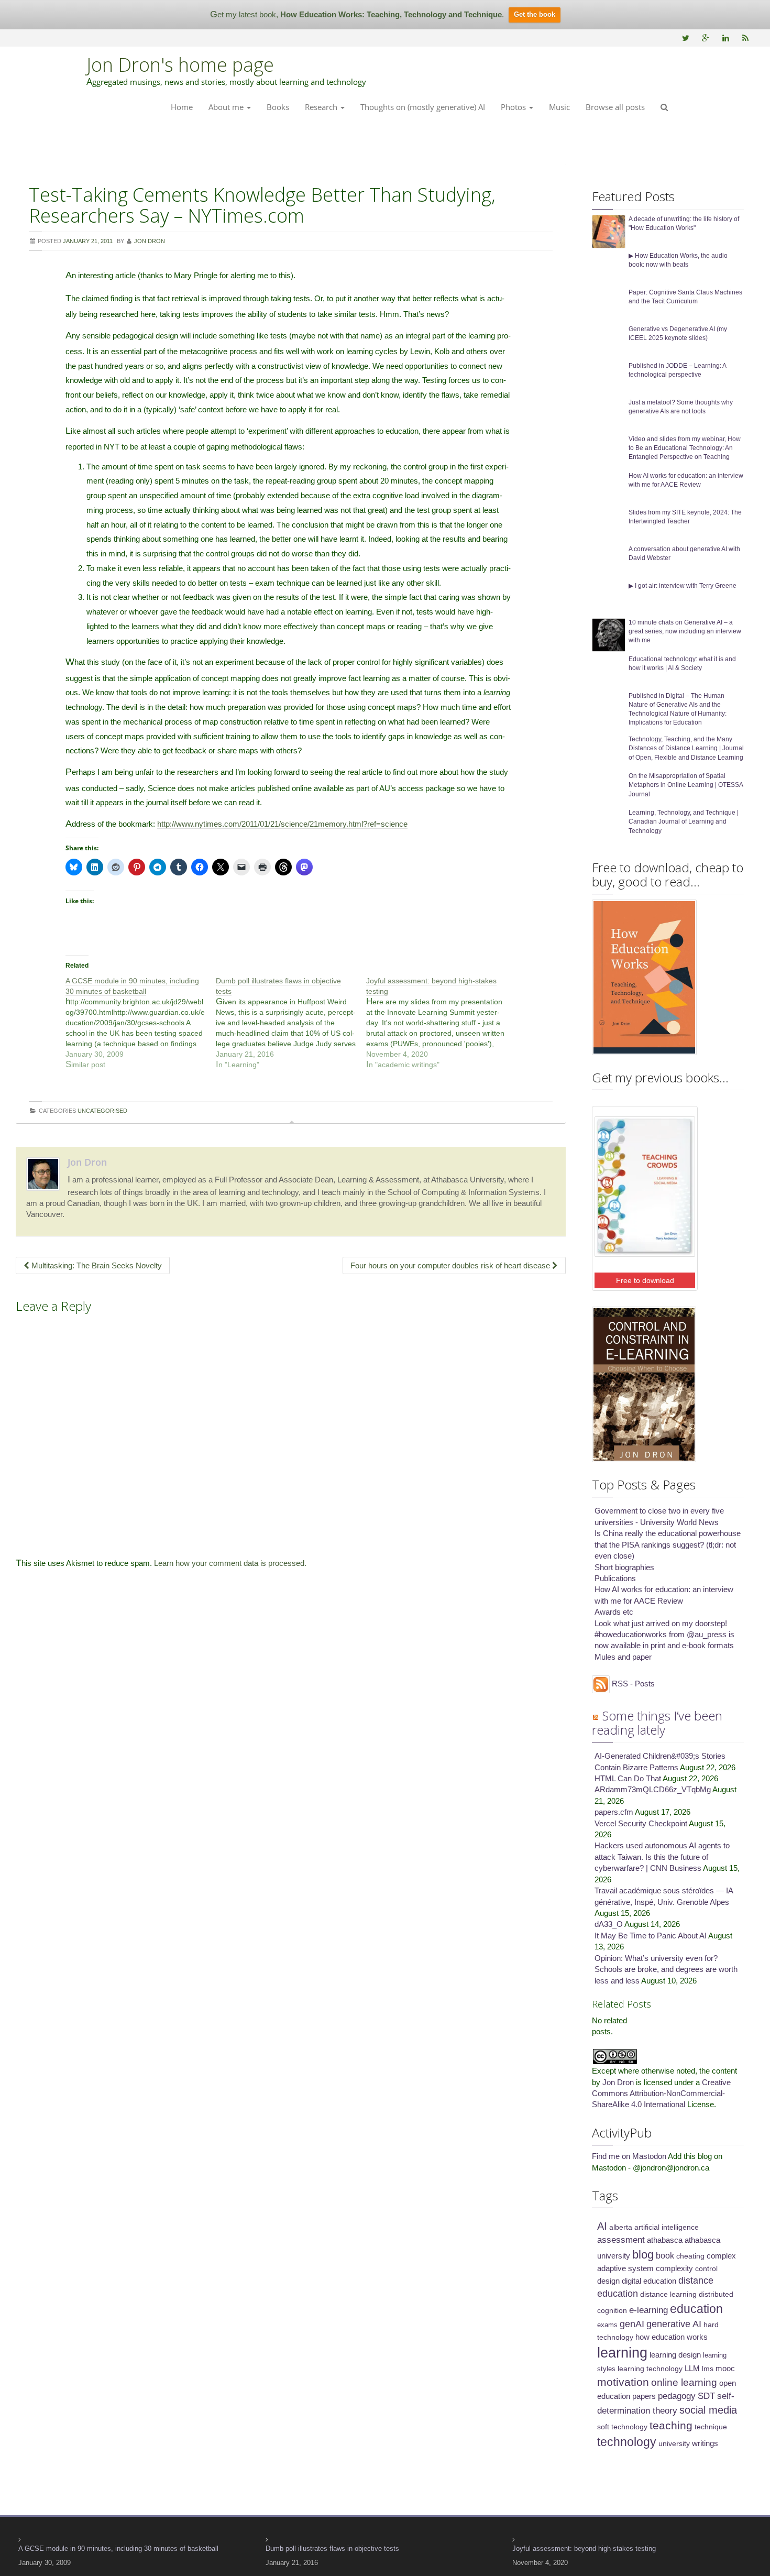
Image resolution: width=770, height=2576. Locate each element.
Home (182, 107)
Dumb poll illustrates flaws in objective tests (332, 2548)
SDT (706, 2396)
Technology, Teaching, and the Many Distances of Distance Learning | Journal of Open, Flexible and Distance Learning (686, 748)
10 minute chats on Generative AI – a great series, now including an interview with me (685, 631)
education (696, 2309)
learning (622, 2353)
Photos (514, 107)
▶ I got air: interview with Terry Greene (683, 586)
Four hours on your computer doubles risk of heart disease (451, 1265)
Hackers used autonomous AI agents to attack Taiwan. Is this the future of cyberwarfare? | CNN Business (662, 1857)
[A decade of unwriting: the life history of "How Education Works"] (609, 231)
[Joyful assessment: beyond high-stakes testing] (441, 1023)
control (706, 2268)
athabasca (665, 2240)
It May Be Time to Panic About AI (651, 1936)
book (665, 2255)
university (674, 2443)
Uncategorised (102, 1111)
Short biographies (624, 1567)
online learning (684, 2382)
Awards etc (614, 1612)
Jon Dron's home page (180, 65)
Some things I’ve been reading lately (657, 1722)
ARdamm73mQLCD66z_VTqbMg (653, 1789)
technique (711, 2427)
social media (708, 2410)
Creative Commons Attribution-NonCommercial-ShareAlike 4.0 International (661, 2093)
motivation (623, 2382)
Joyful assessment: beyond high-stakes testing (584, 2548)
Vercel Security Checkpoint (641, 1823)
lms (708, 2369)
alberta (621, 2227)
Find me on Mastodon (629, 2156)
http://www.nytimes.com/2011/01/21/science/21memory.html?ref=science (282, 824)
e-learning (648, 2310)
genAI (632, 2324)
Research (322, 107)
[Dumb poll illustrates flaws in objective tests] (291, 1023)
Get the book (535, 14)
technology (627, 2442)
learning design (675, 2355)
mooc (725, 2369)
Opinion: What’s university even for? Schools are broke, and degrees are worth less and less (666, 1969)
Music (559, 107)
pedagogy (677, 2396)
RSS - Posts (632, 1684)
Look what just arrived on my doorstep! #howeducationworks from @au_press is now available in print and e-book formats (664, 1635)
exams (607, 2325)
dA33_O (609, 1924)
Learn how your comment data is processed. (230, 1563)
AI (602, 2226)
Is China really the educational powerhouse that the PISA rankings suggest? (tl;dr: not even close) (668, 1544)
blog (643, 2255)
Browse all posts (615, 107)
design (608, 2281)
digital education (649, 2281)
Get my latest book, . (357, 14)
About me (227, 107)
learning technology (650, 2369)
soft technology (622, 2427)
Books (278, 107)
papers (644, 2396)
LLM (692, 2369)
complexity (674, 2268)
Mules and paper (623, 1657)
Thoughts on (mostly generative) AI (423, 107)
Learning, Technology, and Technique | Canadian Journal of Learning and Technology (684, 821)
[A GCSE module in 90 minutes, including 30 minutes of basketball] (141, 1023)
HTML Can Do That (628, 1778)
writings (705, 2443)
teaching (671, 2425)
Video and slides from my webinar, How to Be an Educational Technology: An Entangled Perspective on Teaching (685, 448)
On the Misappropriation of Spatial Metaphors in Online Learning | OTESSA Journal (686, 785)
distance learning (668, 2294)
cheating (690, 2256)
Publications (615, 1578)
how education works (672, 2337)
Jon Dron (87, 1162)
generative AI (674, 2324)
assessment (621, 2240)
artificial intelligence (667, 2227)
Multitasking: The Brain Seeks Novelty (96, 1265)
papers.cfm (614, 1812)
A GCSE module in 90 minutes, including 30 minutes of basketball (118, 2548)
